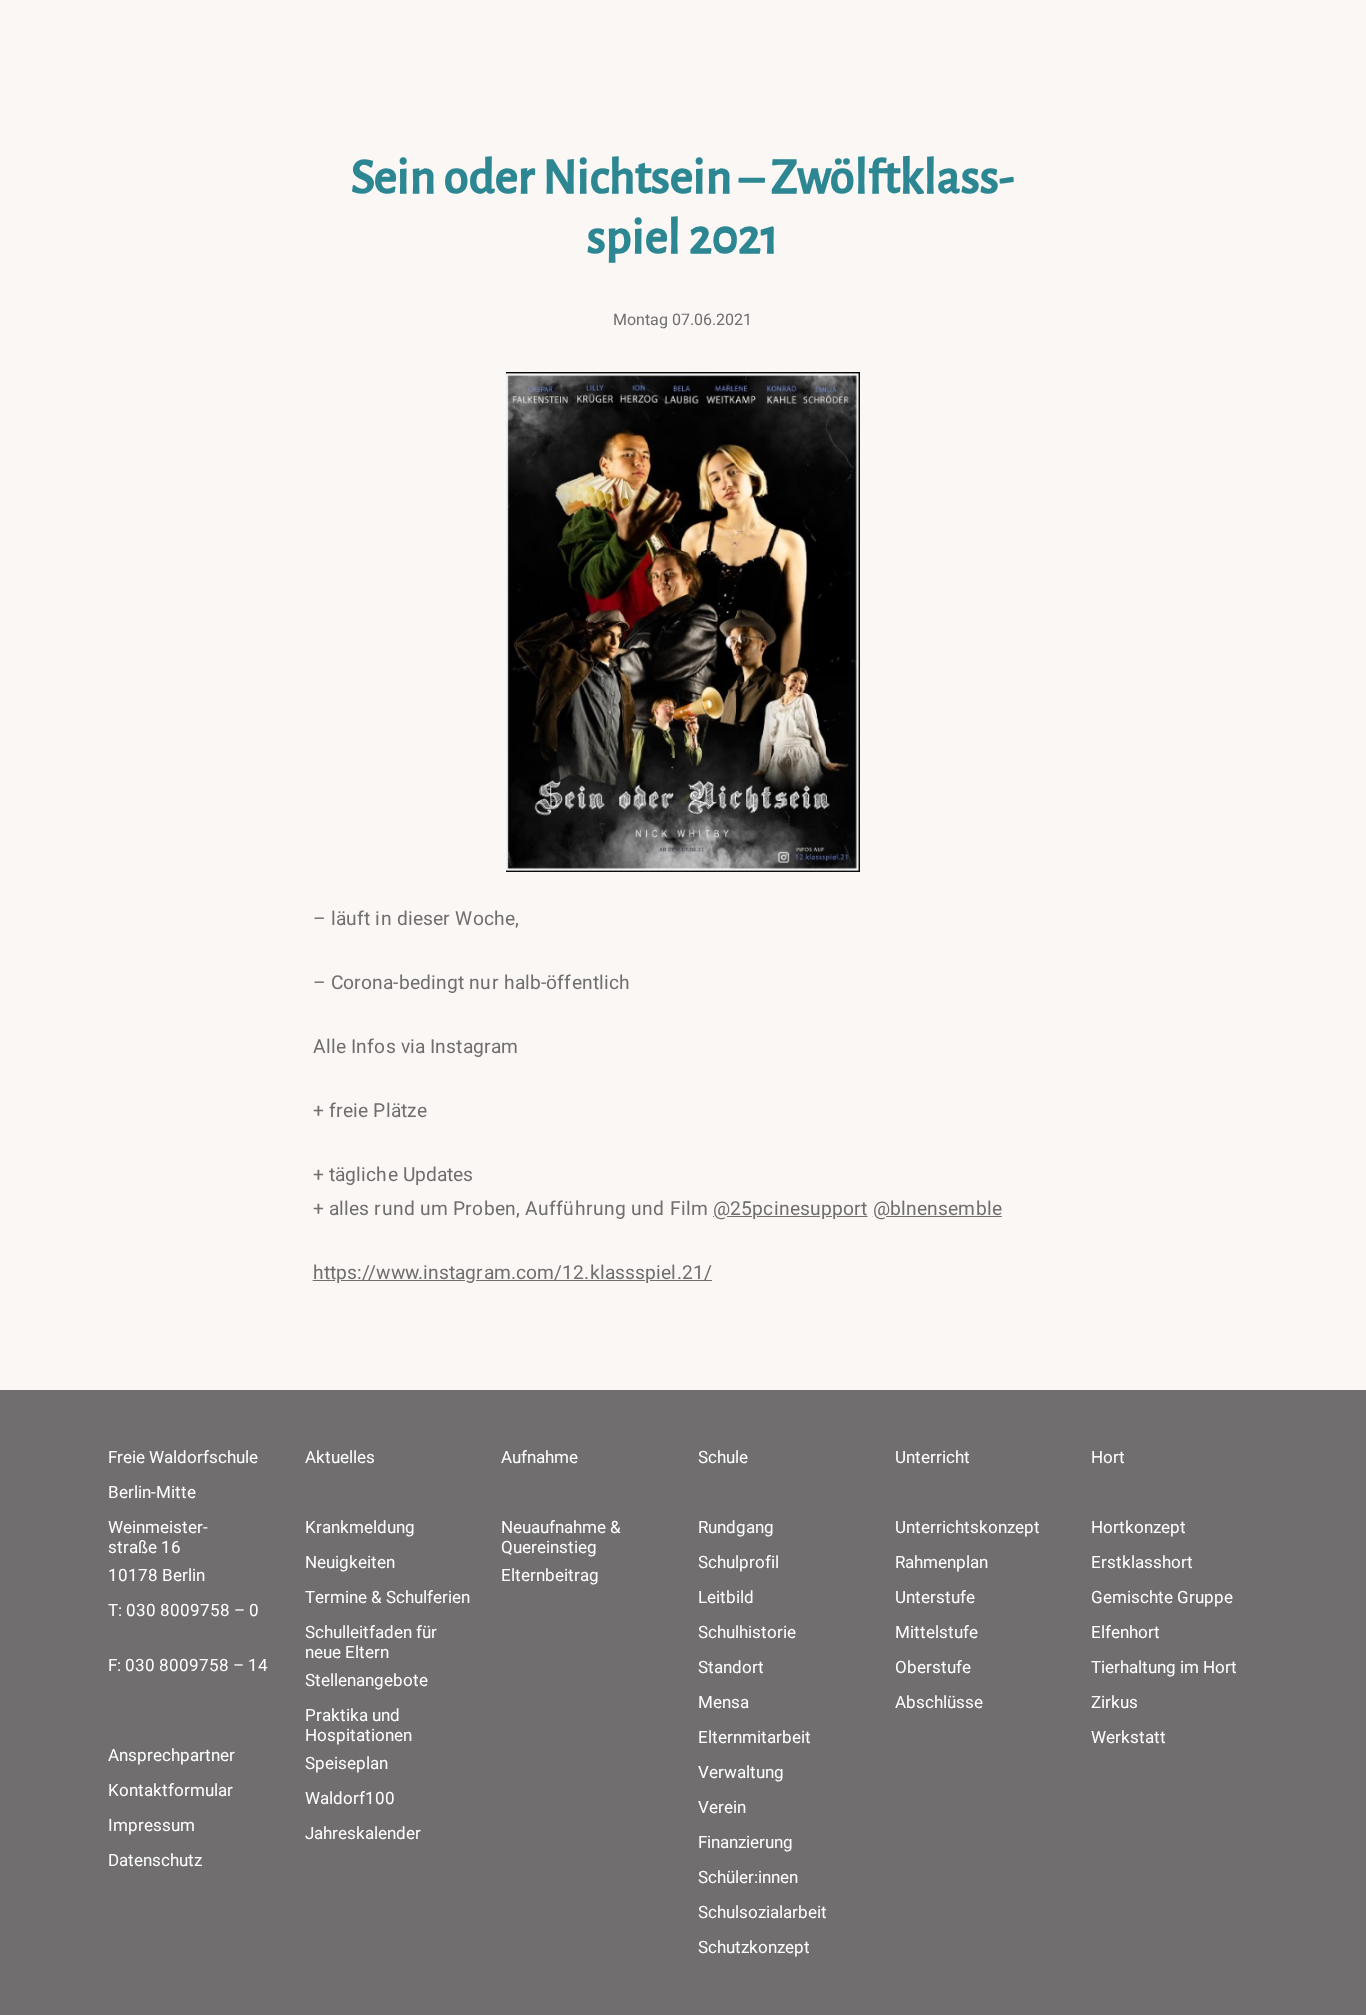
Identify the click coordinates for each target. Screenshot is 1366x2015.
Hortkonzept (1138, 1528)
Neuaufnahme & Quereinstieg (561, 1538)
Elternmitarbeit (754, 1738)
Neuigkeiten (350, 1563)
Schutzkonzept (754, 1948)
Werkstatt (1128, 1738)
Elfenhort (1125, 1633)
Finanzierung (745, 1843)
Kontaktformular (170, 1790)
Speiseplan (346, 1764)
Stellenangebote (366, 1681)
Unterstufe (935, 1598)
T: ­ (183, 1610)
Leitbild (726, 1598)
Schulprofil (738, 1563)
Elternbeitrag (550, 1576)
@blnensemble (937, 1209)
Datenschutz (155, 1860)
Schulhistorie (747, 1633)
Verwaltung (741, 1773)
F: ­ (188, 1665)
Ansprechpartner (171, 1755)
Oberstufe (933, 1668)
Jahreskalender (363, 1834)
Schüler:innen (748, 1878)
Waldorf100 (350, 1799)
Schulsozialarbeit (762, 1913)
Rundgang (736, 1528)
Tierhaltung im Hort (1164, 1668)
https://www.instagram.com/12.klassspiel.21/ (512, 1273)
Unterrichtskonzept (967, 1528)
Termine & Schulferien (387, 1598)
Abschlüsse (939, 1703)
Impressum (151, 1825)
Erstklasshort (1142, 1563)
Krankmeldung (360, 1528)
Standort (731, 1668)
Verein (722, 1808)
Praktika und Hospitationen (358, 1726)
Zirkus (1114, 1703)
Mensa (723, 1703)
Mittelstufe (936, 1633)
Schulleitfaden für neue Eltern (371, 1643)
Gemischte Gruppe (1162, 1598)
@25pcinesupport (790, 1209)
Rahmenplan (941, 1563)
